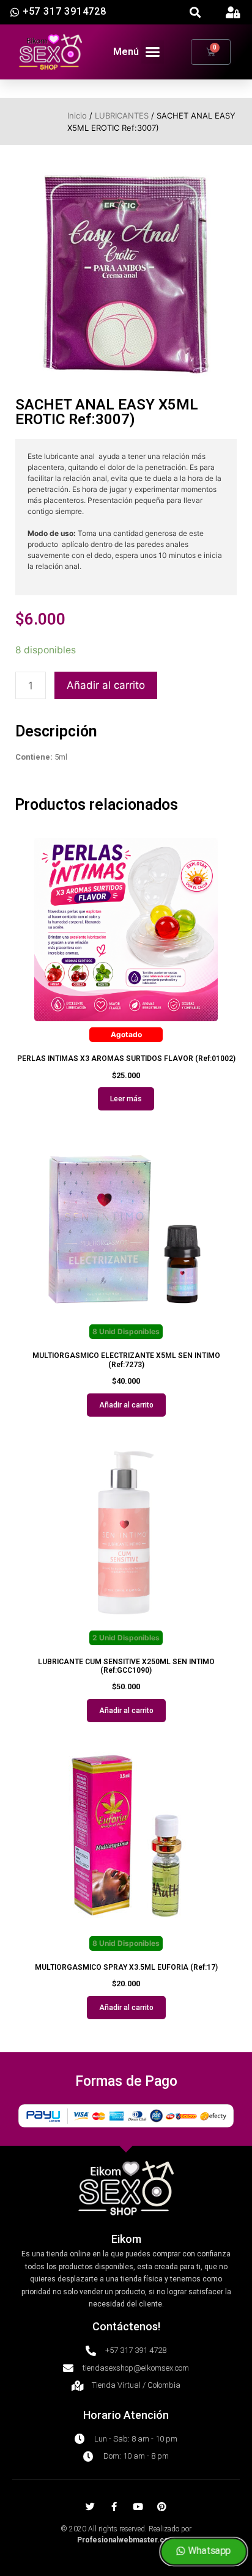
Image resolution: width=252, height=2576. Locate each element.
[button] (195, 13)
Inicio (77, 116)
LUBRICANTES (122, 116)
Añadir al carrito (106, 685)
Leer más (126, 1099)
